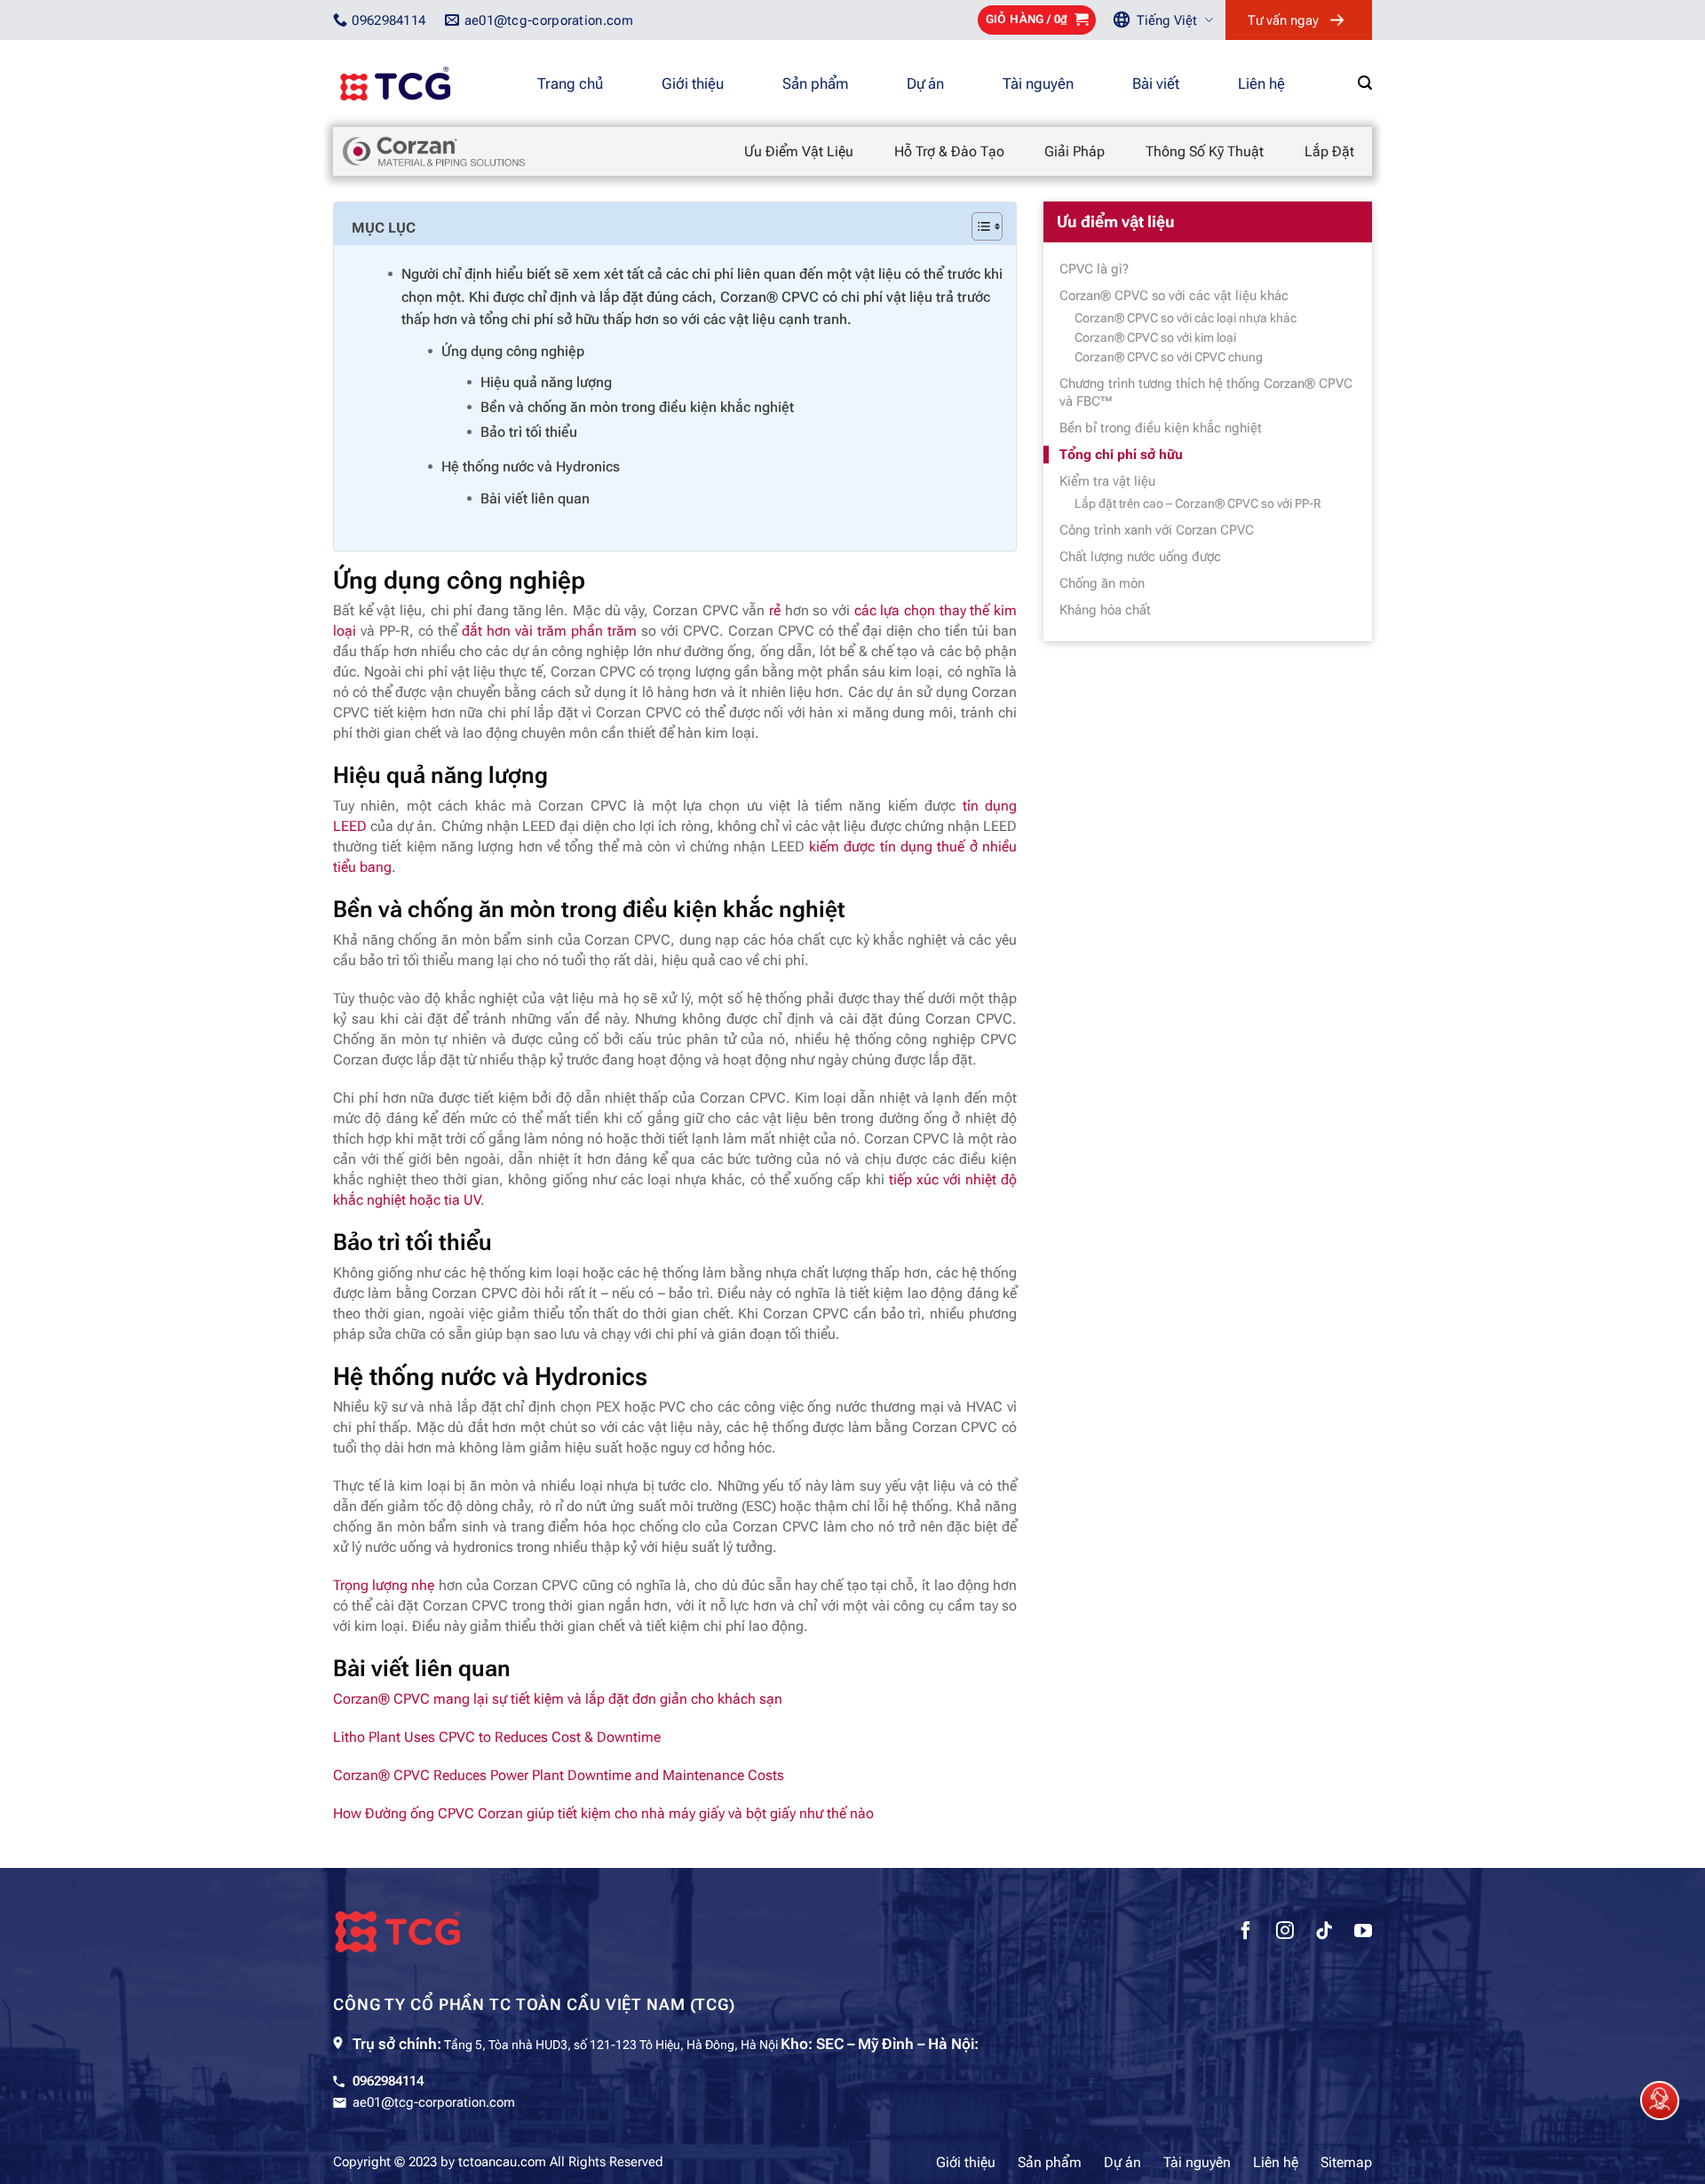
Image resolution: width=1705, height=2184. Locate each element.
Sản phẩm (815, 83)
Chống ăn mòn (1102, 583)
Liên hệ (1261, 83)
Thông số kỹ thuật (1205, 151)
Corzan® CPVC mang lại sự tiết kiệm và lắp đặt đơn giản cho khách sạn (558, 1699)
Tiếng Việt (1167, 20)
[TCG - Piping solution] (422, 83)
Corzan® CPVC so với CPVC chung (1169, 357)
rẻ (775, 610)
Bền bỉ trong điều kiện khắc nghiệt (1161, 428)
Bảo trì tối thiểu (529, 432)
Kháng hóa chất (1105, 610)
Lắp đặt (1329, 151)
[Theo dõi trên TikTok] (1324, 1933)
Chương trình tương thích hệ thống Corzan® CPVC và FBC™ (1206, 392)
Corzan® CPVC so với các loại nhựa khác (1186, 318)
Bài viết (1156, 83)
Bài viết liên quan (535, 499)
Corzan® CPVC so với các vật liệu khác (1174, 296)
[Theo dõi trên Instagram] (1285, 1933)
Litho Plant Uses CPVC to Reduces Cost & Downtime (497, 1737)
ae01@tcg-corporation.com (434, 2102)
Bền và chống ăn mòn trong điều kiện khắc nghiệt (637, 407)
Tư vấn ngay (1283, 20)
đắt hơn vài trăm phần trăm (549, 631)
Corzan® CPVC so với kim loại (1155, 337)
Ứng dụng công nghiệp (513, 351)
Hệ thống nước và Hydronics (531, 467)
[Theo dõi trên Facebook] (1246, 1933)
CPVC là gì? (1094, 269)
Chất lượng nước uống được (1140, 557)
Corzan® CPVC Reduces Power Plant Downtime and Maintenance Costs (559, 1775)
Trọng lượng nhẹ (384, 1585)
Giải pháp (1075, 151)
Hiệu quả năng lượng (546, 382)
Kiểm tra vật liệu (1107, 481)
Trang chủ (570, 83)
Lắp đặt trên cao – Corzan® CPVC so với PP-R (1198, 503)
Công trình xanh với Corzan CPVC (1157, 530)
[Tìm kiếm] (1365, 83)
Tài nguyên (1038, 83)
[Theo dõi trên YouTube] (1363, 1933)
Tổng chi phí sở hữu (1121, 455)
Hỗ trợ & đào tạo (949, 151)
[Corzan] (434, 150)
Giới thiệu (693, 83)
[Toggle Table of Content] (978, 226)
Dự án (925, 83)
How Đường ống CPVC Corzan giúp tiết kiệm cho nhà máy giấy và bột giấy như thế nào (603, 1813)
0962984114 (388, 2081)
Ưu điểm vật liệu (799, 151)
